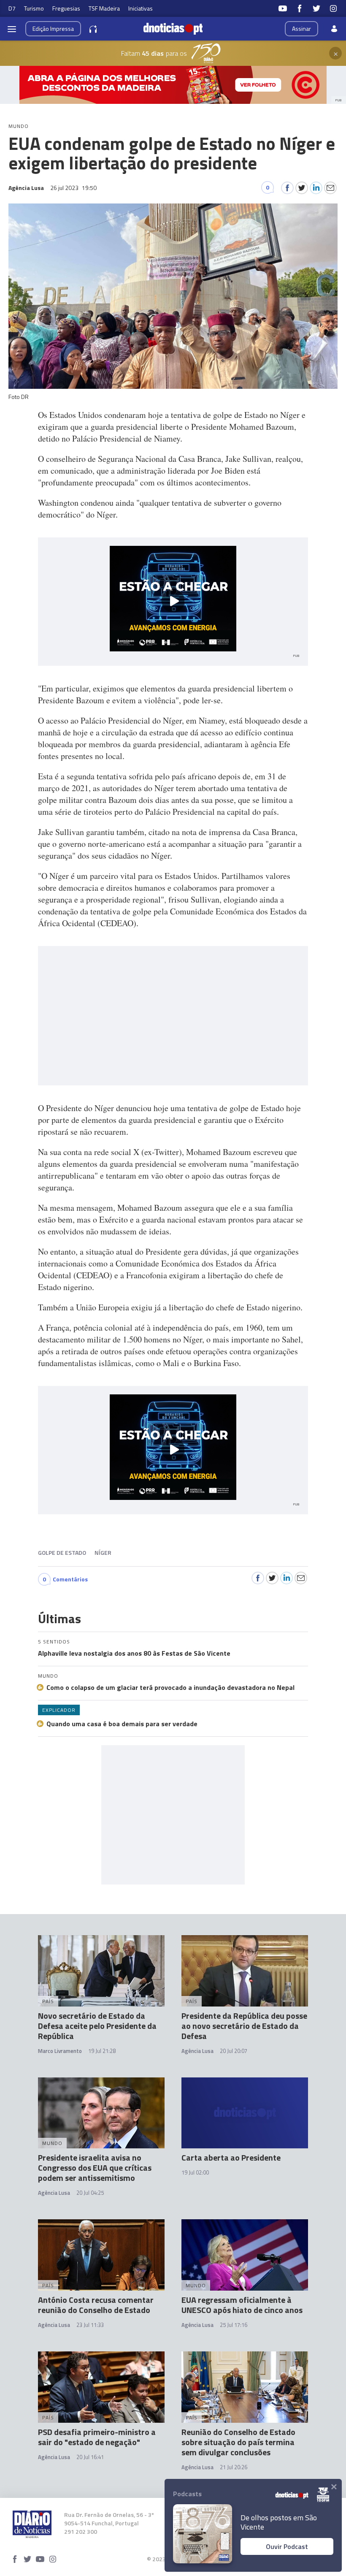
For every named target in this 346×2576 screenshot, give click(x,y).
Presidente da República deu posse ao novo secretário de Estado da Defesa (244, 2026)
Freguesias (66, 8)
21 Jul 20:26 (234, 2467)
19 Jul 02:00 (195, 2172)
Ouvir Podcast (287, 2546)
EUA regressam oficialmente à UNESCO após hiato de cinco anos (242, 2305)
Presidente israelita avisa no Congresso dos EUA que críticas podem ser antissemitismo (95, 2168)
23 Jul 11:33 (90, 2325)
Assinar (301, 28)
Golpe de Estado (62, 1552)
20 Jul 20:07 (234, 2051)
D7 (12, 8)
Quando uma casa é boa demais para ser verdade (122, 1724)
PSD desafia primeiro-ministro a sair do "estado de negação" (97, 2437)
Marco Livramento (60, 2051)
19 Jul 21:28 (102, 2051)
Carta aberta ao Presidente (231, 2157)
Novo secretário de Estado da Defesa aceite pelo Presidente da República (97, 2026)
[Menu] (12, 29)
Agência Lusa (197, 2051)
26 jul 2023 (73, 188)
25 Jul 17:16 (234, 2325)
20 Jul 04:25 (90, 2193)
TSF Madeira (104, 8)
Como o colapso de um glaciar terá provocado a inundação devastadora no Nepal (170, 1687)
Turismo (34, 8)
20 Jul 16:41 (90, 2457)
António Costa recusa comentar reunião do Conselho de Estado (96, 2305)
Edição (53, 28)
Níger (103, 1552)
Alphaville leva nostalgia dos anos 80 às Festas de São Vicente (134, 1653)
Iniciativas (141, 8)
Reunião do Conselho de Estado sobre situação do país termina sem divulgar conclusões (238, 2442)
